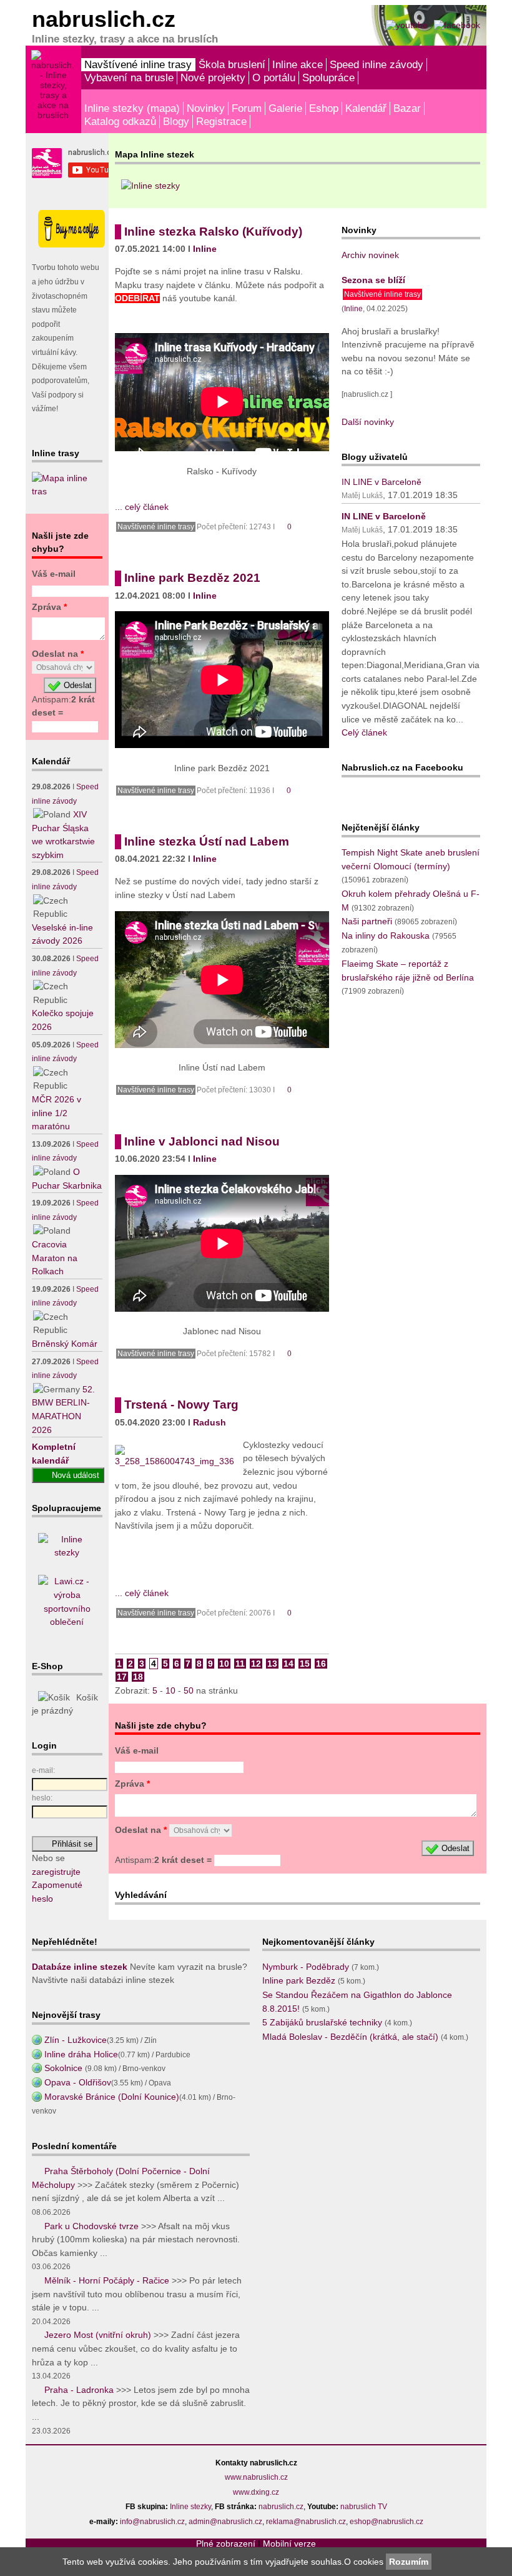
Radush (209, 1422)
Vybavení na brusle (129, 77)
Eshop (324, 108)
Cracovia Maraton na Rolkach (55, 1258)
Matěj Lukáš (362, 496)
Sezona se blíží (373, 280)
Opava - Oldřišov (78, 2082)
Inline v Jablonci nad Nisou (202, 1141)
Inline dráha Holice (81, 2054)
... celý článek (142, 507)
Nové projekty (213, 77)
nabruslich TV (364, 2507)
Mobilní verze (289, 2544)
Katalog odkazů (120, 121)
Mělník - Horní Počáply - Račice (107, 2280)
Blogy (176, 121)
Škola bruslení (232, 64)
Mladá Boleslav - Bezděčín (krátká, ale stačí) (350, 2037)
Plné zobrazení (226, 2544)
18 (138, 1677)
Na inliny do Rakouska (387, 936)
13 (272, 1664)
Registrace (221, 121)
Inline (205, 249)
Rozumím (409, 2562)
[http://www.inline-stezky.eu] (67, 1552)
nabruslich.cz (281, 2507)
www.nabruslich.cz (256, 2477)
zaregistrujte (56, 1872)
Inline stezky (190, 2507)
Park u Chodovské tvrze (91, 2226)
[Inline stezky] (150, 186)
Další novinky (368, 422)
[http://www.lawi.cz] (67, 1622)
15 (305, 1664)
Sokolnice (65, 2068)
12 (256, 1664)
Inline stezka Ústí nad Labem (207, 841)
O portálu (274, 77)
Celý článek (364, 732)
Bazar (407, 108)
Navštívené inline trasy (138, 64)
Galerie (285, 108)
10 (224, 1664)
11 (240, 1664)
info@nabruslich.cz (152, 2522)
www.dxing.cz (256, 2492)
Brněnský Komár (65, 1344)
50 (189, 1690)
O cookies (365, 2562)
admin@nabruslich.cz (225, 2522)
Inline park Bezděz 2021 (192, 578)
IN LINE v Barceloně (382, 482)
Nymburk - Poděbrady (306, 1967)
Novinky (206, 108)
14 (288, 1664)
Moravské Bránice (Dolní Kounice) (112, 2097)
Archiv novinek (370, 255)
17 (122, 1677)
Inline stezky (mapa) (132, 108)
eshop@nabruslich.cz (386, 2522)
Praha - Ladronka (79, 2390)
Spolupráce (328, 77)
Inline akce (298, 64)
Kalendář (366, 108)
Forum (247, 108)
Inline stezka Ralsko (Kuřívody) (213, 232)
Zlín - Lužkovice (76, 2040)
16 (321, 1664)
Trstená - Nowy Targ (181, 1405)
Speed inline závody (377, 64)
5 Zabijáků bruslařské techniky (322, 2022)
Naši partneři (367, 921)
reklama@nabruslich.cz (306, 2522)
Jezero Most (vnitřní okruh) (98, 2335)
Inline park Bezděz (299, 1980)
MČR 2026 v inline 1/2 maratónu (57, 1113)
